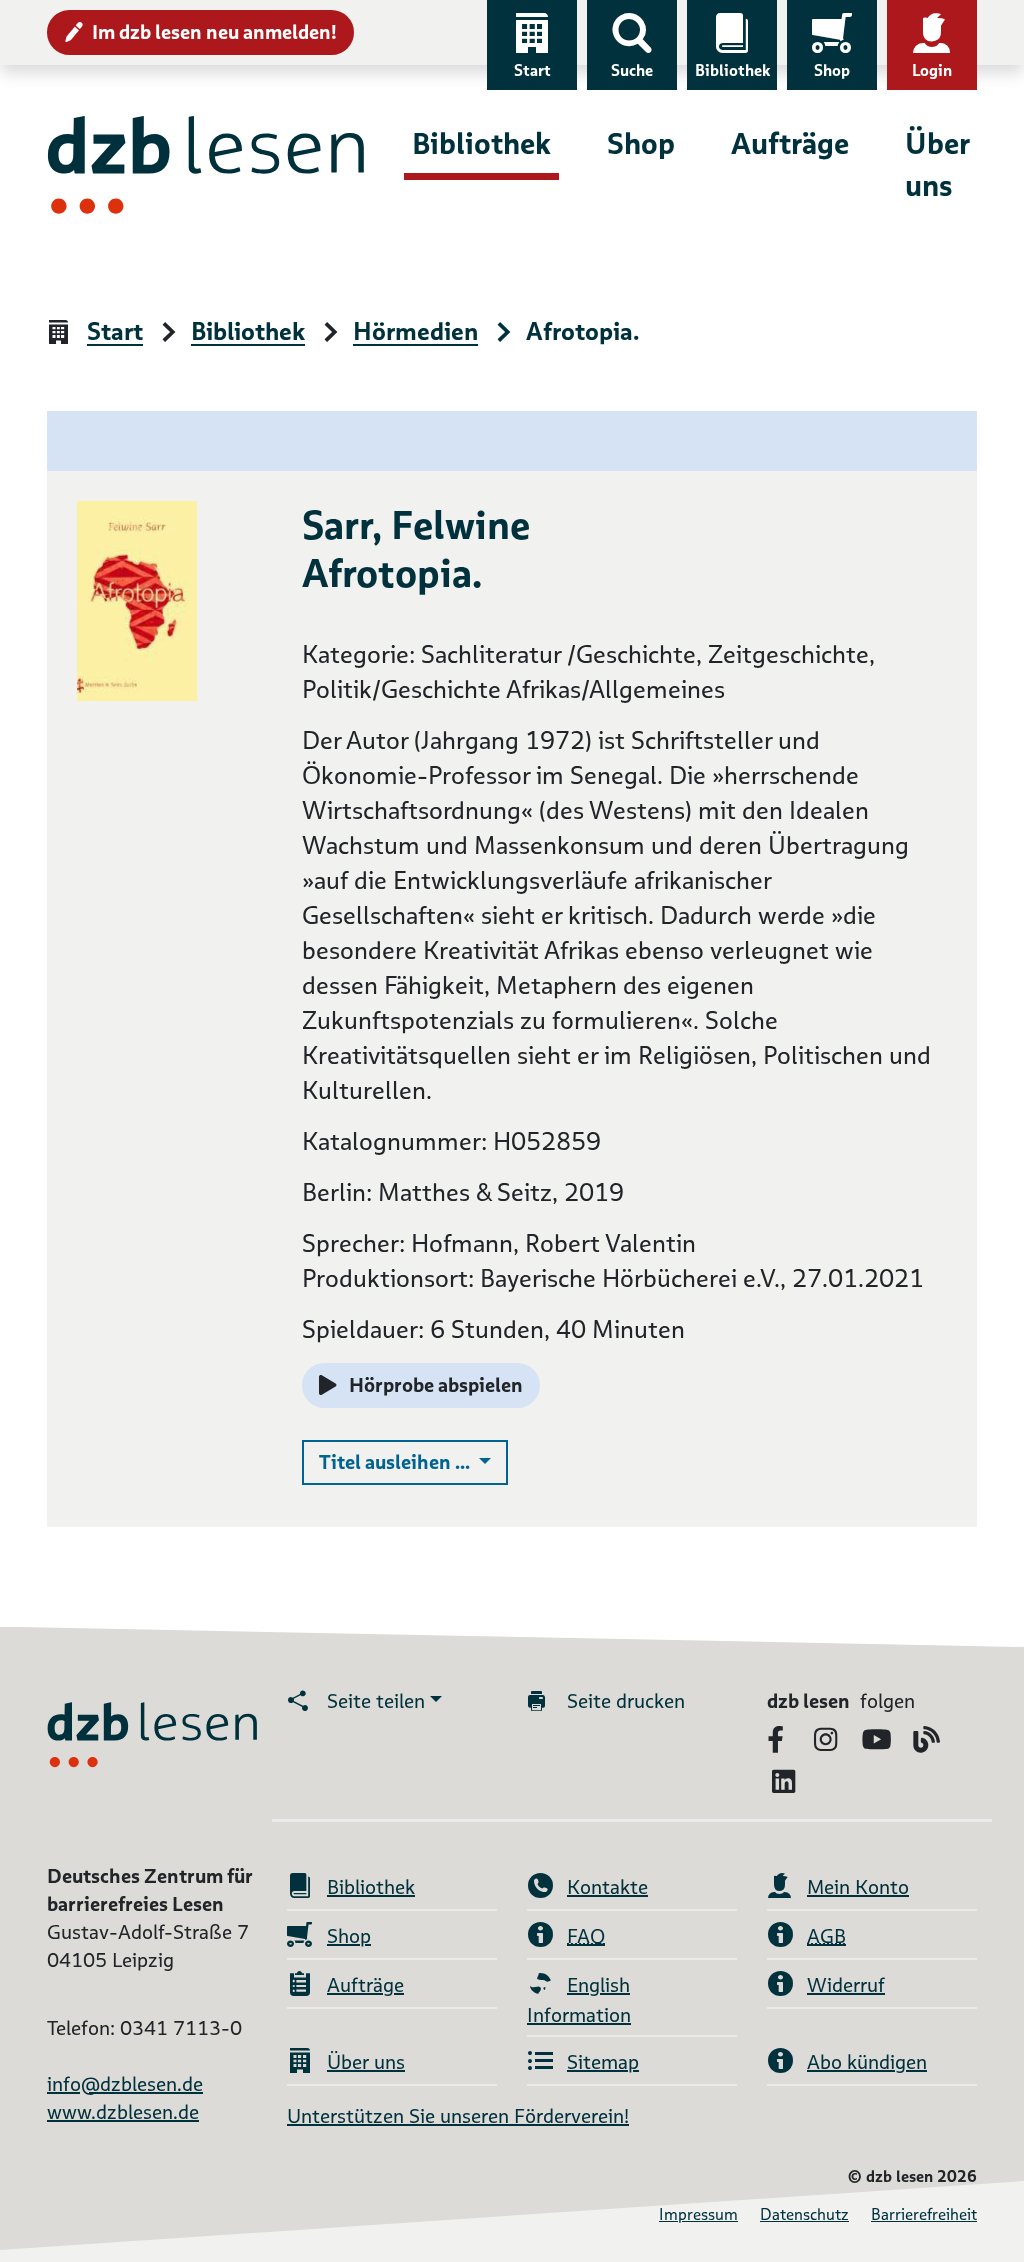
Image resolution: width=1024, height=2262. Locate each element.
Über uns (937, 164)
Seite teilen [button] (376, 1701)
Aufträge (790, 143)
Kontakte (607, 1887)
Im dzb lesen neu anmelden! (214, 32)
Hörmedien (415, 332)
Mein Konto (858, 1887)
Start (532, 70)
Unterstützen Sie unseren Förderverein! (458, 2116)
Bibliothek (732, 70)
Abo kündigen (867, 2062)
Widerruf (846, 1985)
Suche (632, 70)
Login (932, 70)
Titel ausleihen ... (413, 1461)
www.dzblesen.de (123, 2112)
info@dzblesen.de (125, 2084)
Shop (832, 70)
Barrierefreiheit (924, 2214)
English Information (579, 2000)
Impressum (698, 2214)
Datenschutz (804, 2214)
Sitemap (603, 2062)
